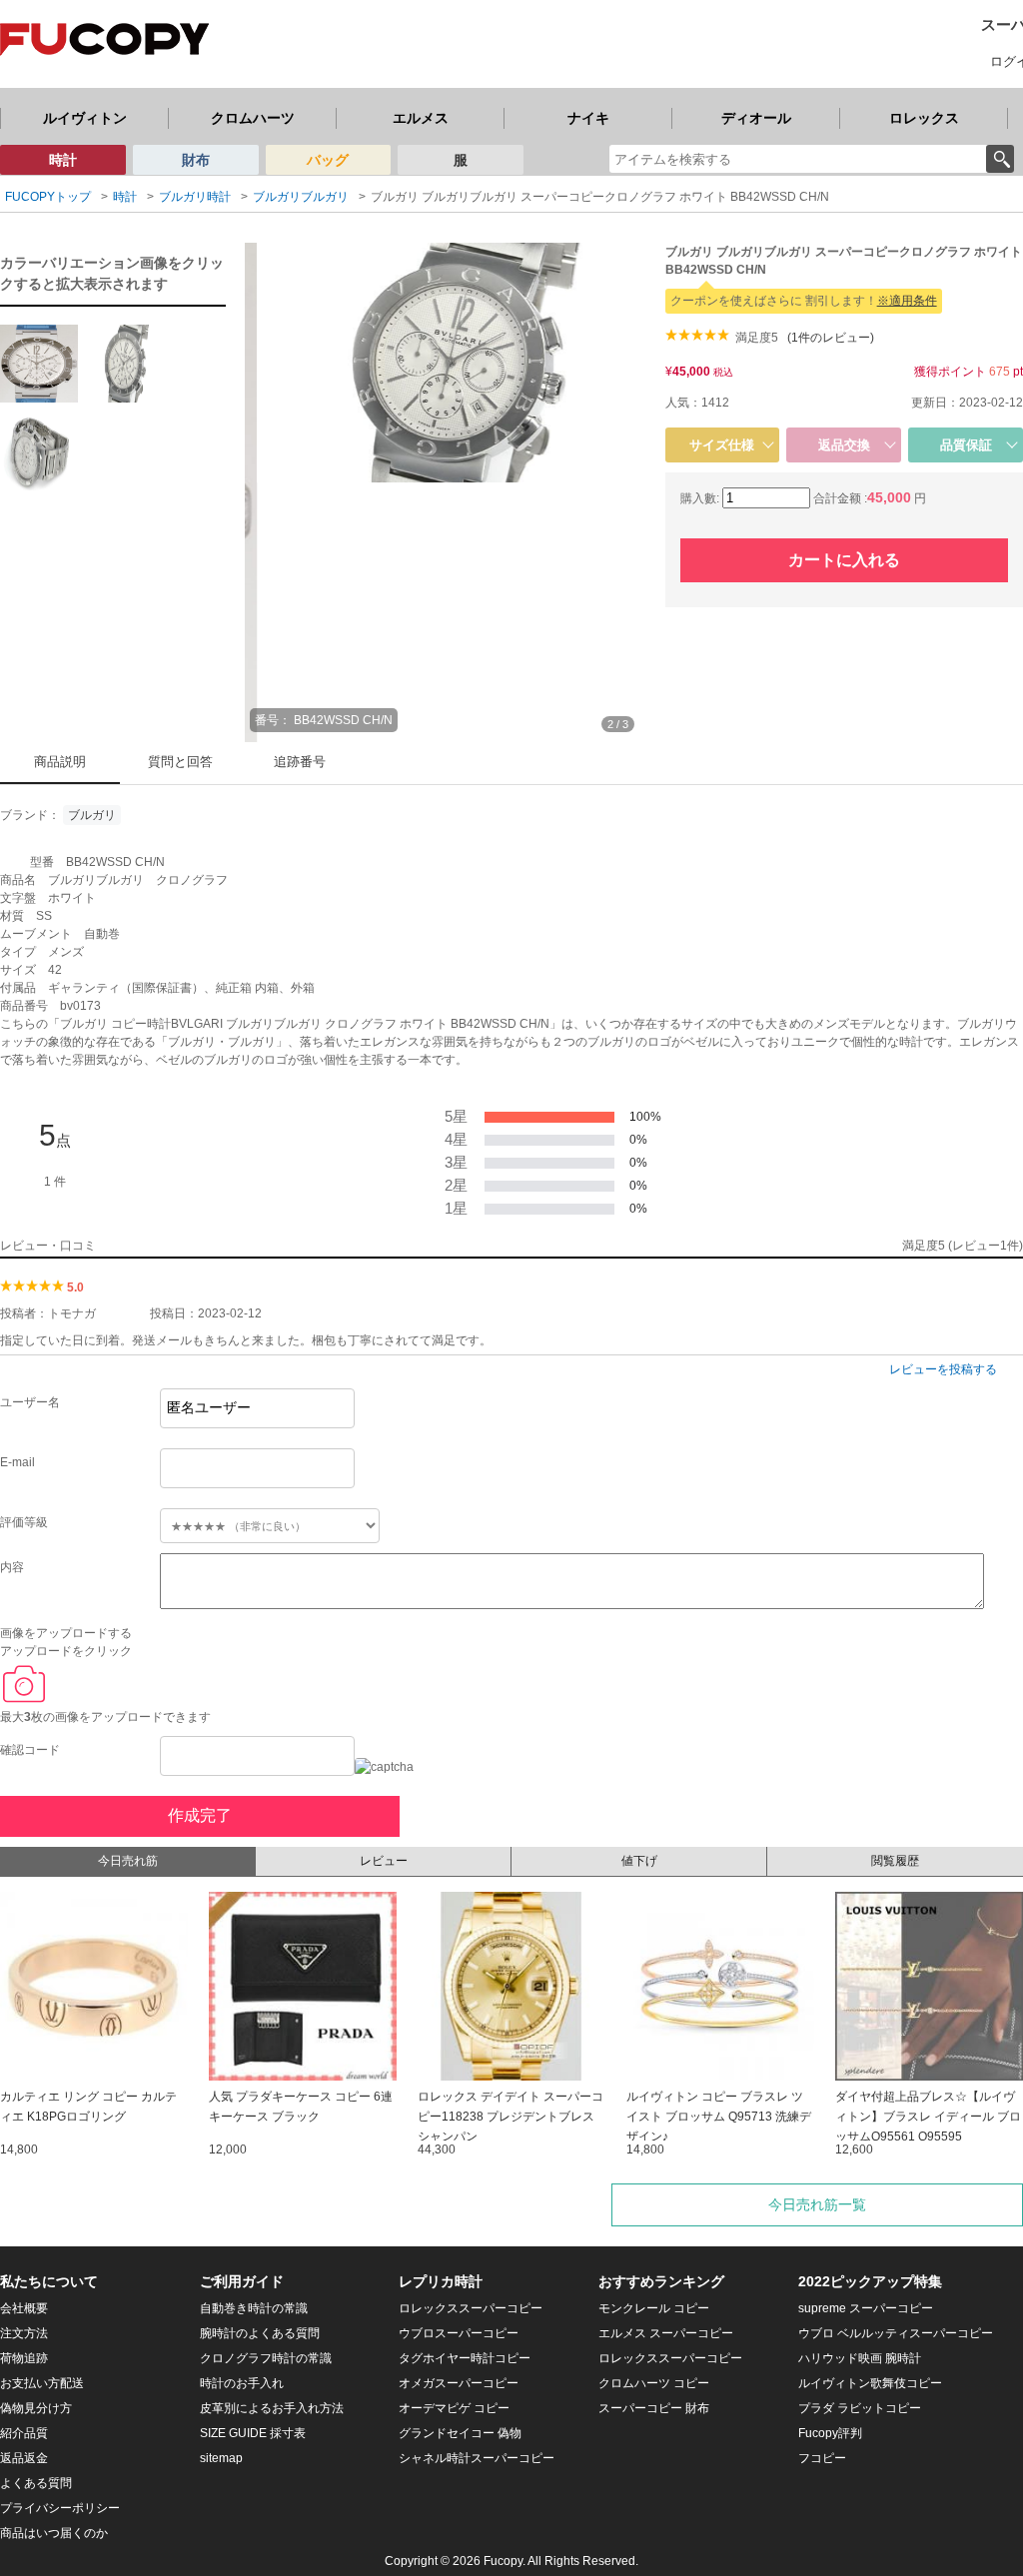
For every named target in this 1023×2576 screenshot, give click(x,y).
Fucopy (503, 2561)
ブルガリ (92, 815)
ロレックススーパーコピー (471, 2308)
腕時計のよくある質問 (260, 2333)
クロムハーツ (253, 118)
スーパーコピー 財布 (654, 2408)
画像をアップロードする (66, 1633)
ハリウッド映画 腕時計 (860, 2358)
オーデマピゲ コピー (454, 2408)
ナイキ (588, 118)
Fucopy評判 (830, 2433)
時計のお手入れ (242, 2383)
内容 (12, 1567)
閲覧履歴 (895, 1861)
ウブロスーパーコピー (459, 2333)
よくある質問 (36, 2483)
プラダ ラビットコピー (860, 2408)
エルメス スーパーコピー (666, 2333)
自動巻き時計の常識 (254, 2308)
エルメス (421, 118)
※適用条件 (907, 301)
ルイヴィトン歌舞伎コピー (870, 2383)
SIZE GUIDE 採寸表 (253, 2433)
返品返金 (24, 2458)
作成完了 (200, 1815)
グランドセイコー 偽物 (460, 2433)
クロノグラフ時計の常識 (266, 2358)
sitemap (221, 2458)
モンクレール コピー (654, 2308)
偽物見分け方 (36, 2408)
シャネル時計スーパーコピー (477, 2458)
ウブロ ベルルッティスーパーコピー (896, 2333)
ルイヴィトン (85, 118)
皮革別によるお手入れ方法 (272, 2408)
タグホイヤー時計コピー (465, 2358)
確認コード (30, 1750)
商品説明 (60, 762)
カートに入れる (844, 560)
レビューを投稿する (943, 1369)
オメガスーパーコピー (459, 2383)
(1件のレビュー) (831, 338)
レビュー (384, 1861)
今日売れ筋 (128, 1861)
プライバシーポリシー (60, 2508)
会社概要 (24, 2308)
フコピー (822, 2458)
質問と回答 (180, 762)
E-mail (17, 1462)
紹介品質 (24, 2433)
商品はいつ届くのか (54, 2533)
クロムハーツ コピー (654, 2383)
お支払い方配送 (42, 2383)
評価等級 (24, 1522)
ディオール (756, 118)
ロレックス (924, 118)
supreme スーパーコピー (866, 2308)
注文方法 (24, 2333)
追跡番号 (300, 762)
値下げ (639, 1861)
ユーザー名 (30, 1402)
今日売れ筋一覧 (817, 2204)
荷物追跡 (24, 2358)
